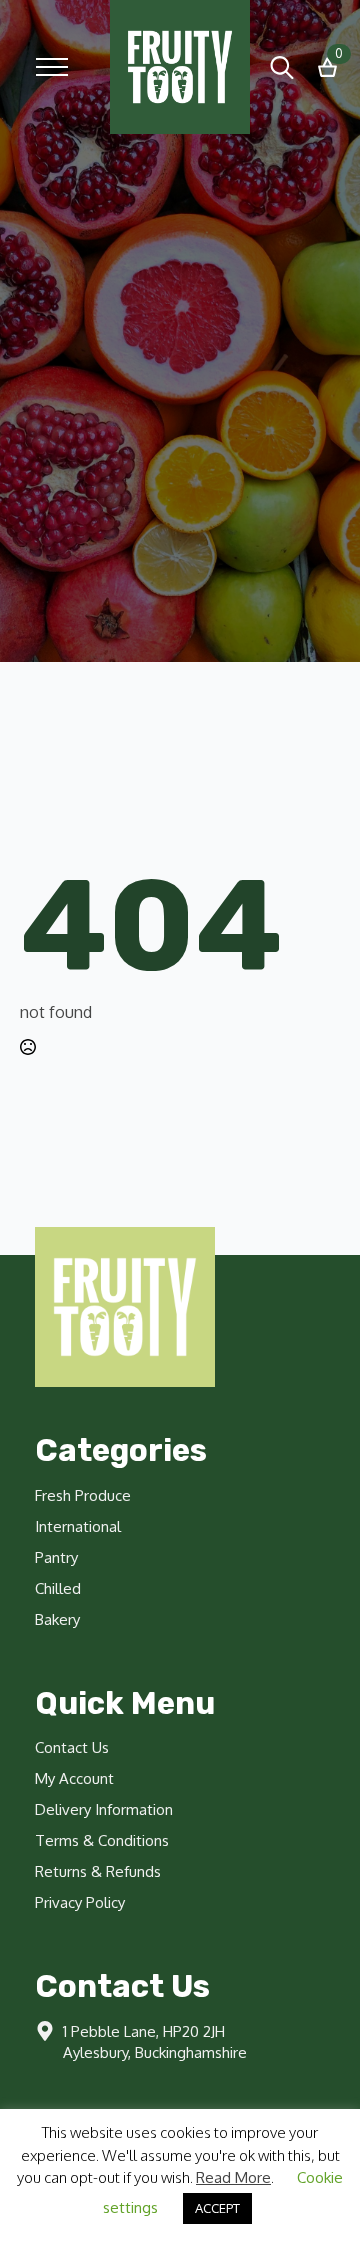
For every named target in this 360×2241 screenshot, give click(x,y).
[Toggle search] (282, 67)
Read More (233, 2177)
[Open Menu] (52, 67)
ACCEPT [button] (217, 2208)
